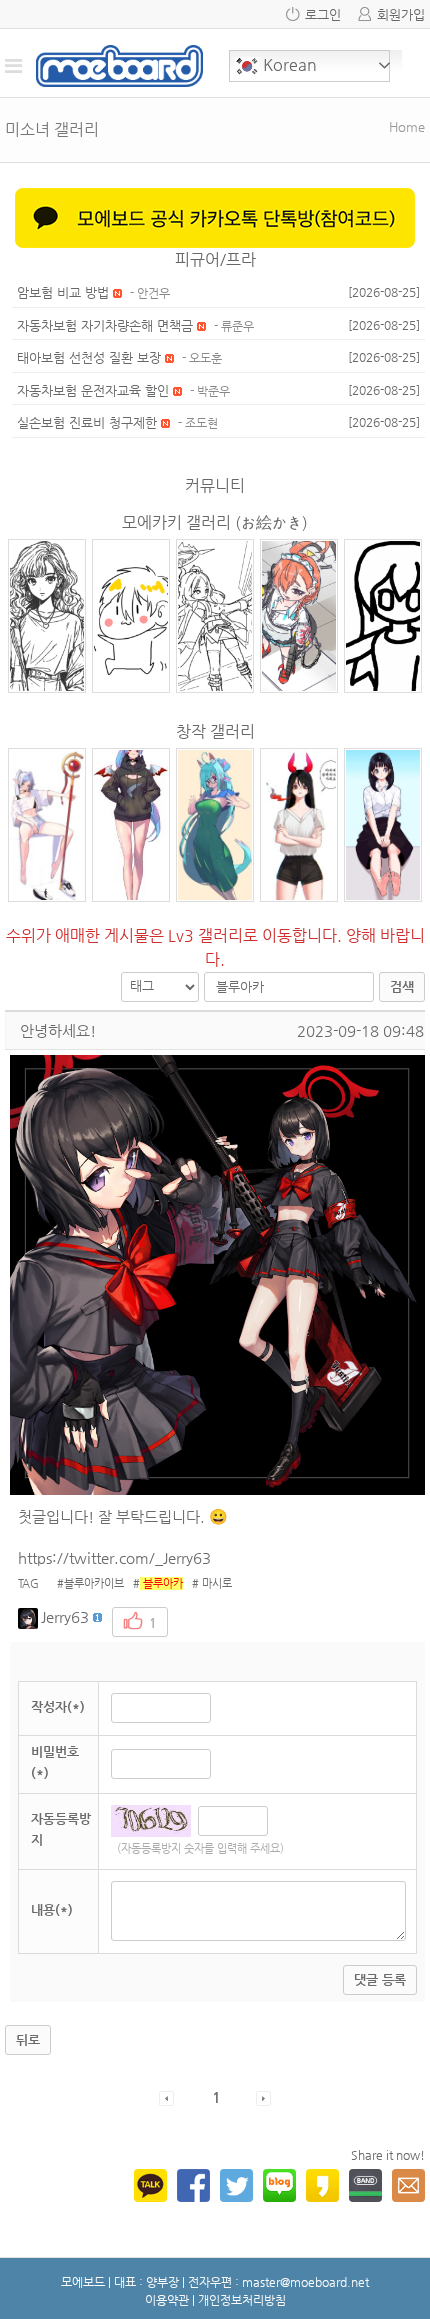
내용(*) (52, 1909)
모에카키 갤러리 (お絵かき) (215, 522)
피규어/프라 (215, 259)
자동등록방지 (61, 1829)
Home (407, 126)
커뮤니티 (215, 485)
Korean (288, 64)
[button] (29, 1616)
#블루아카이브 (86, 1583)
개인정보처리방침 (242, 2300)
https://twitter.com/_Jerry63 (114, 1557)
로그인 (323, 14)
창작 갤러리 (215, 731)
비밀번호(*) (55, 1762)
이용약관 (167, 2300)
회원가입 (401, 14)
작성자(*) (58, 1706)
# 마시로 (207, 1583)
